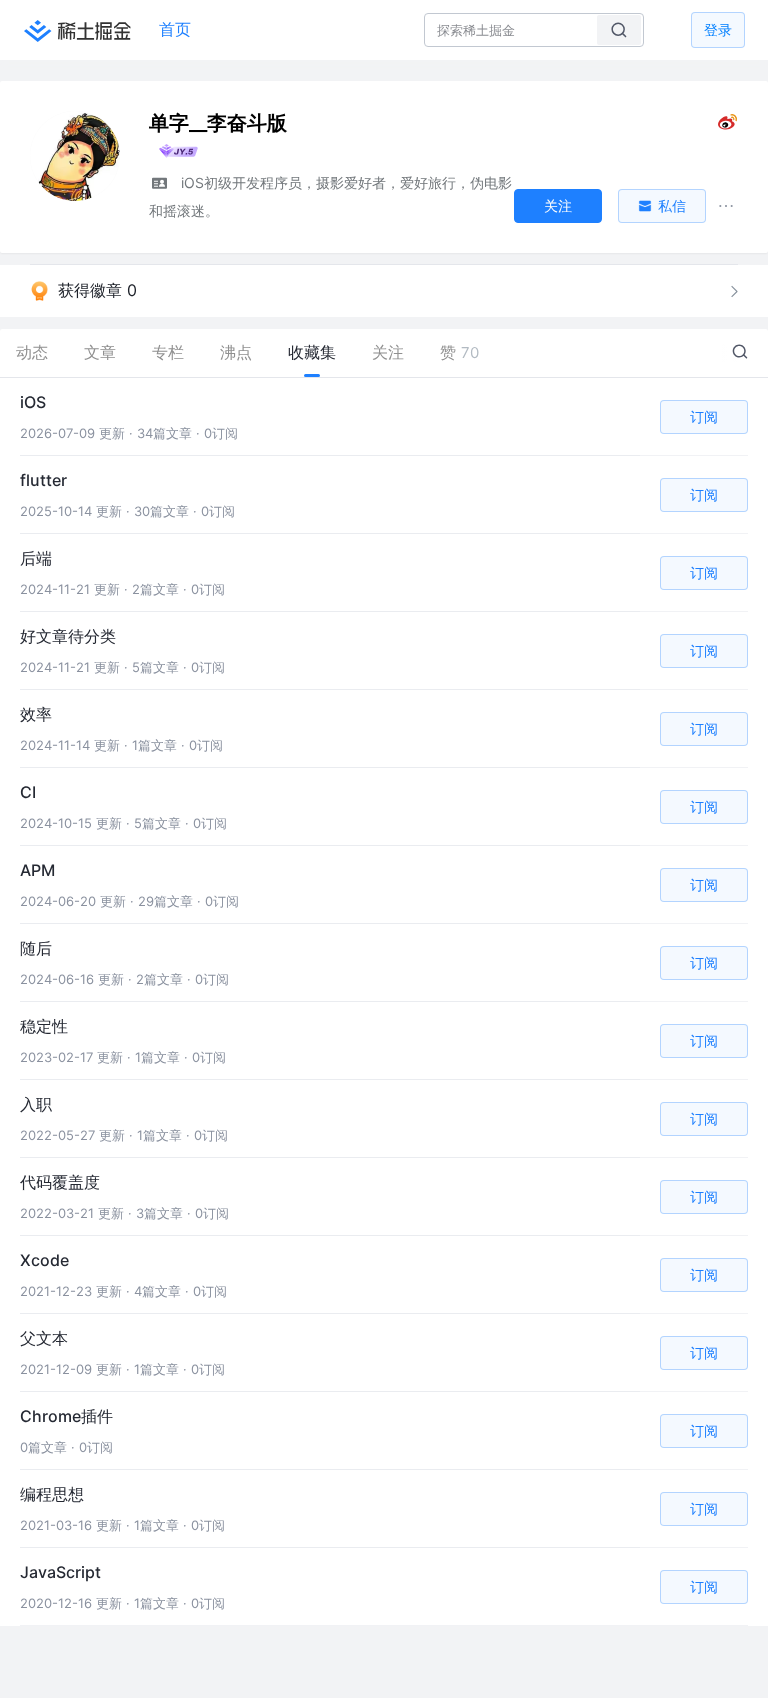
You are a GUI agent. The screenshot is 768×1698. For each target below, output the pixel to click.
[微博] (727, 126)
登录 (718, 29)
